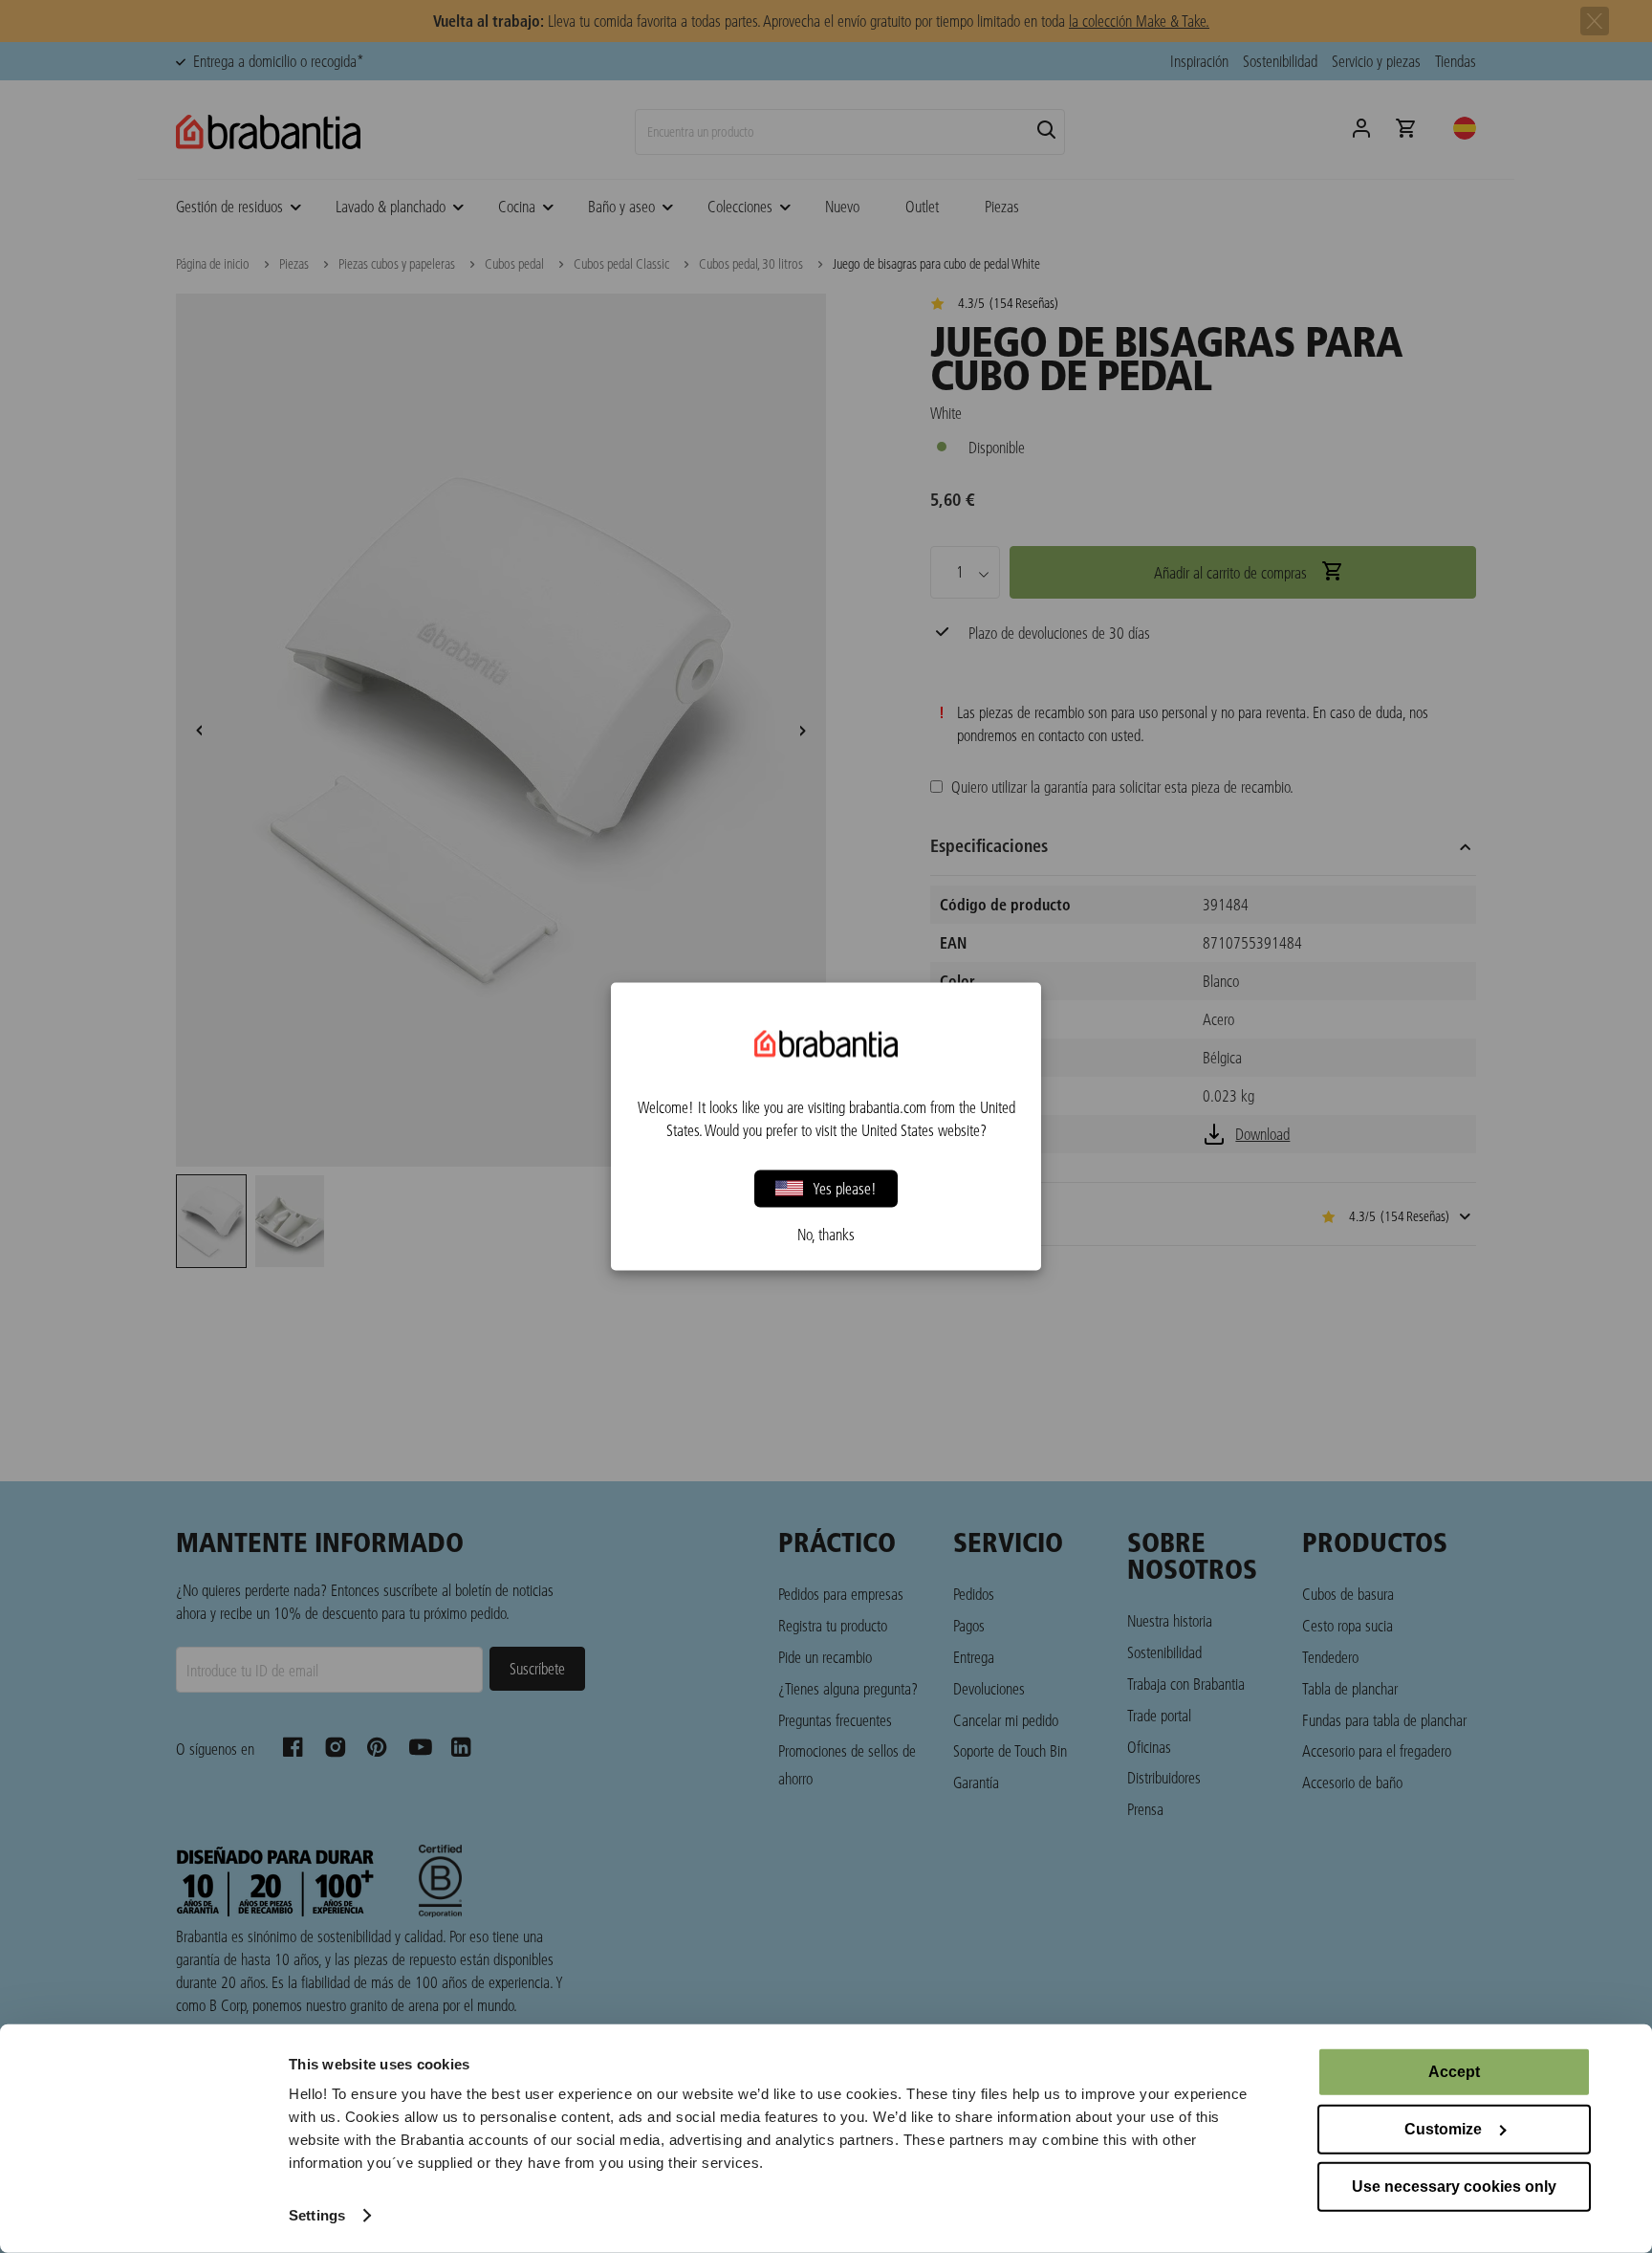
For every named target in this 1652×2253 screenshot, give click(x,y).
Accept (1454, 2072)
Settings (317, 2215)
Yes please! (845, 1188)
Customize (1443, 2129)
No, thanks (826, 1235)
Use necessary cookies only (1454, 2187)
